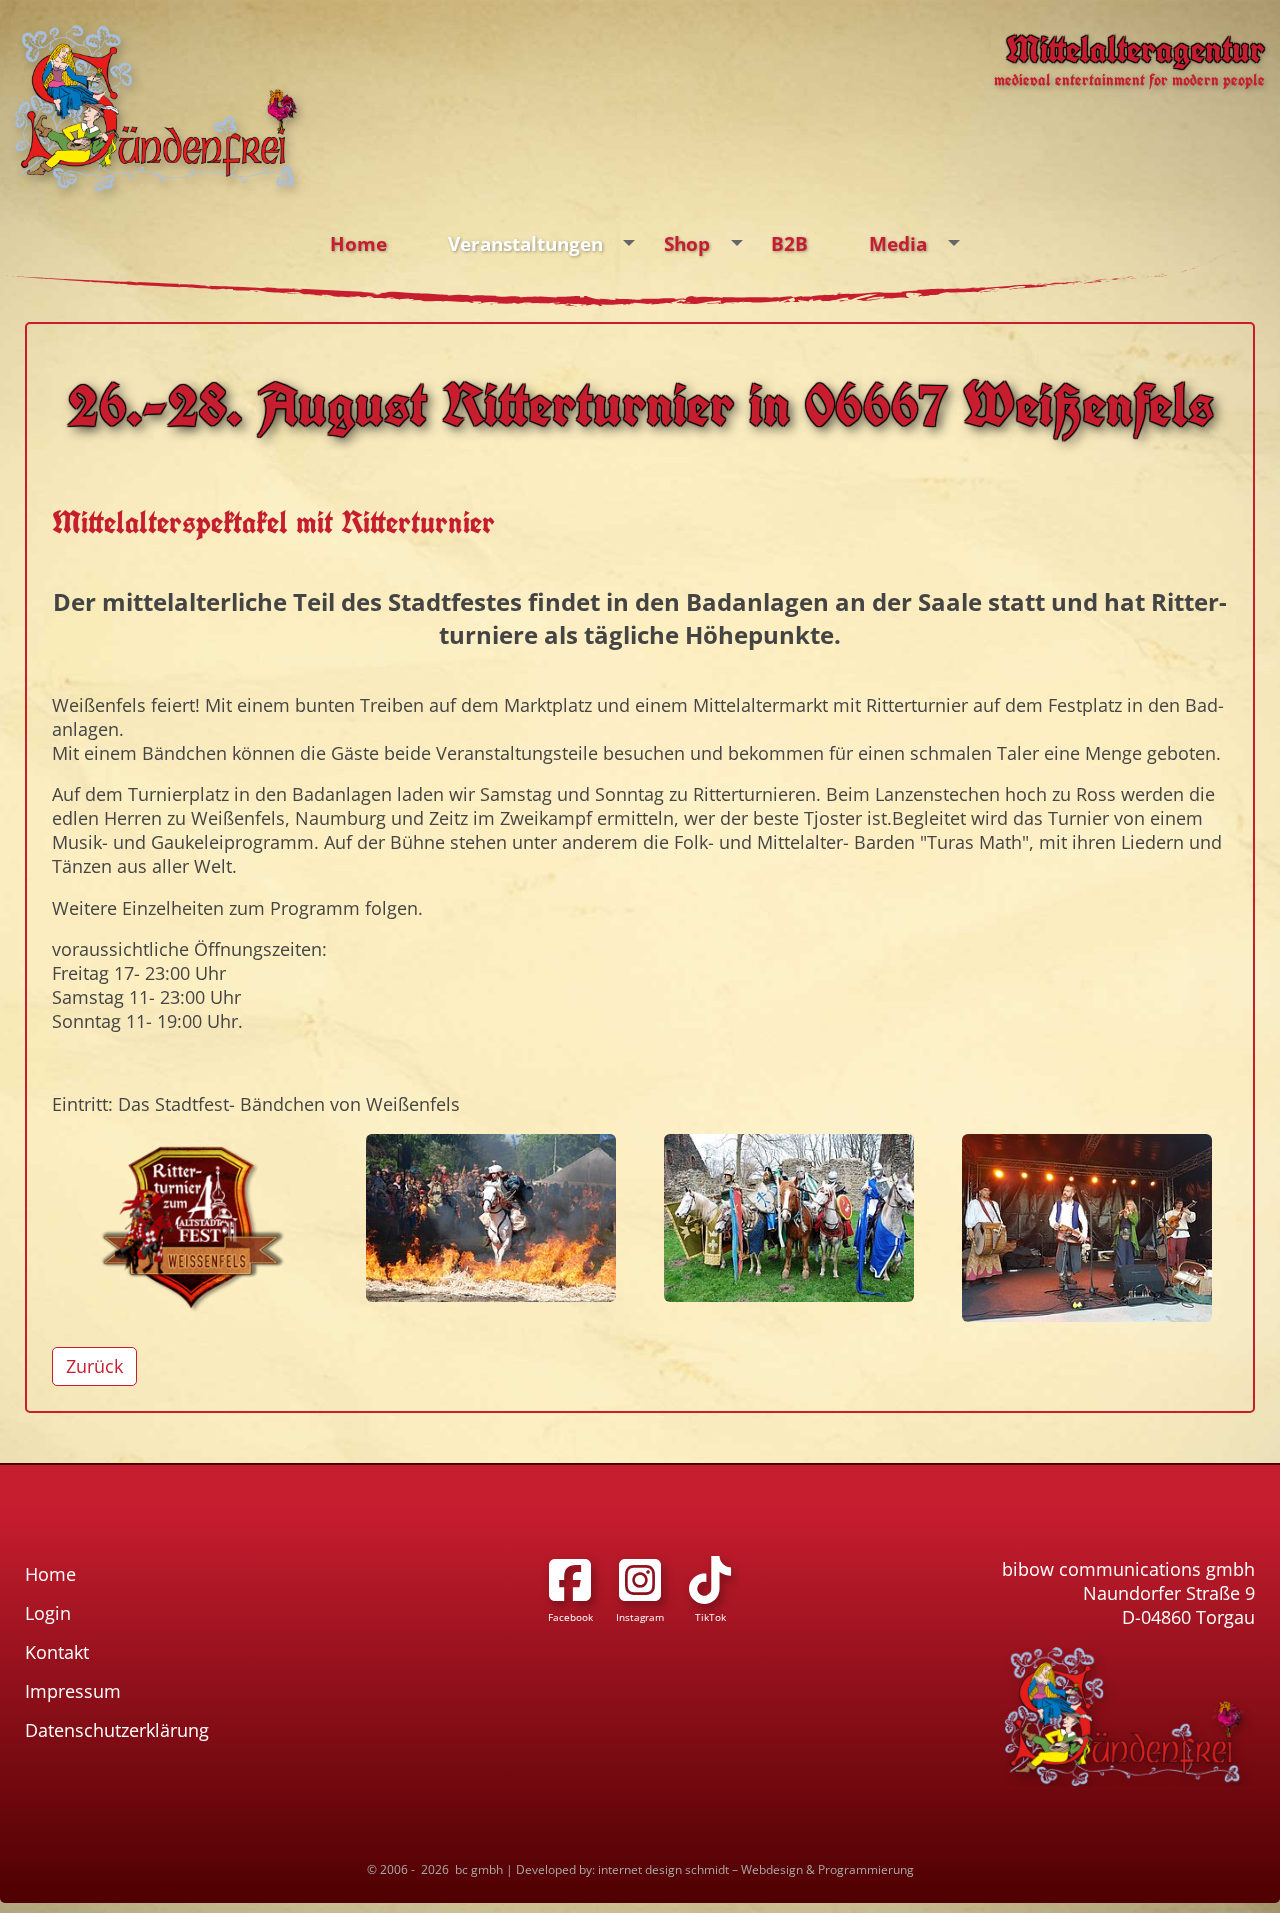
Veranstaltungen (525, 243)
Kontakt (57, 1652)
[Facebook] (570, 1580)
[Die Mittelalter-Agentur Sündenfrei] (156, 108)
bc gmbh (479, 1869)
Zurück (94, 1366)
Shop (687, 243)
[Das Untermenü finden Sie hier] (629, 244)
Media (898, 243)
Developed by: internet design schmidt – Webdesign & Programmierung (715, 1869)
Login (48, 1613)
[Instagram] (640, 1580)
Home (358, 243)
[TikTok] (710, 1580)
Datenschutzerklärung (117, 1730)
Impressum (73, 1691)
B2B (789, 243)
